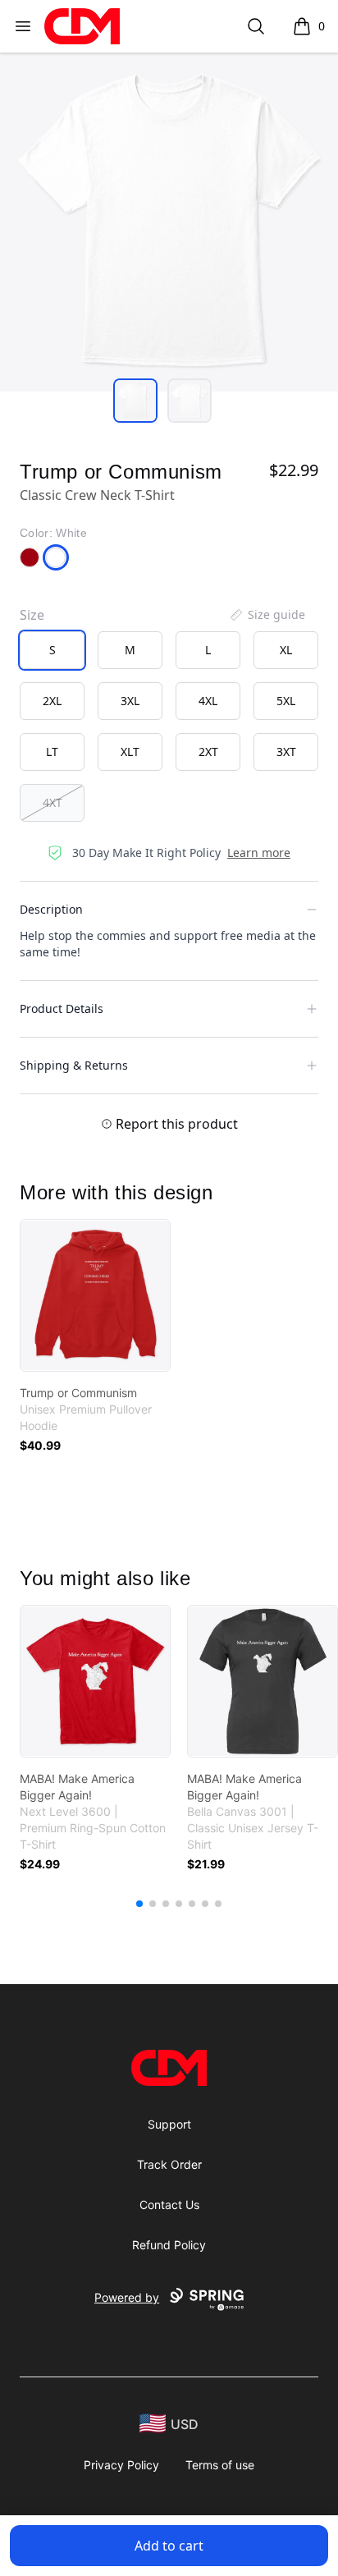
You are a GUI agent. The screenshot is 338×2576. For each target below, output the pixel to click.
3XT (286, 752)
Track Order (169, 2164)
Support (169, 2124)
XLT (130, 752)
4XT (53, 802)
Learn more (259, 853)
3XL (130, 701)
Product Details (62, 1008)
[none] (267, 615)
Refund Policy (169, 2245)
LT (52, 752)
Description (51, 909)
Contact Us (169, 2205)
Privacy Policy (121, 2465)
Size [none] (32, 615)
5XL (286, 701)
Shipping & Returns (74, 1065)
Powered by (127, 2297)
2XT (208, 752)
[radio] (52, 650)
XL (286, 650)
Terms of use (220, 2465)
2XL (52, 701)
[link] (95, 1295)
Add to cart (169, 2546)
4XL (208, 701)
